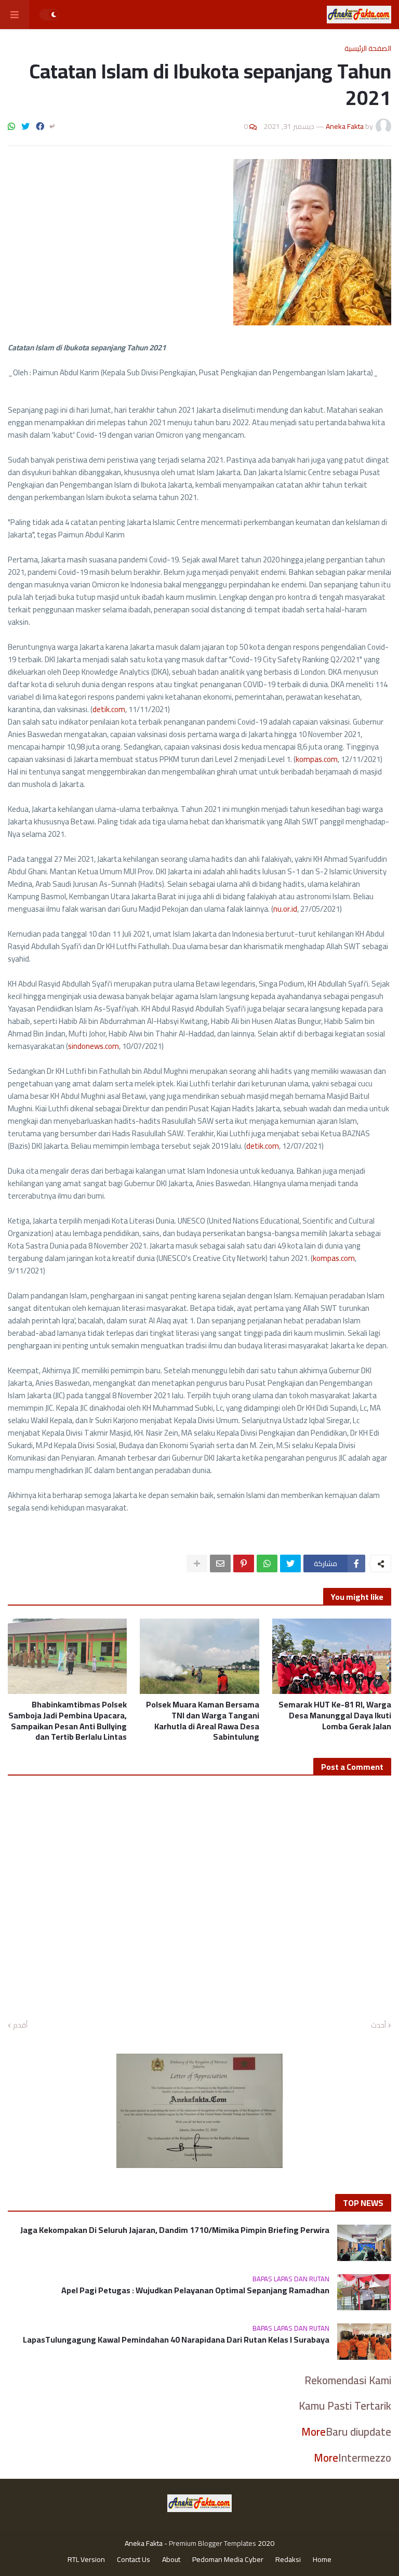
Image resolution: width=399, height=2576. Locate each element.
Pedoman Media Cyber (228, 2560)
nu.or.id (285, 909)
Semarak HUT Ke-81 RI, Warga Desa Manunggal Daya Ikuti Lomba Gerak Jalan (335, 1715)
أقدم (20, 2026)
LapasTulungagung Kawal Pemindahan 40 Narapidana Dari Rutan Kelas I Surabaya (176, 2340)
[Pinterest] (244, 1563)
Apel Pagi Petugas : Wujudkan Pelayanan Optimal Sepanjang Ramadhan (195, 2290)
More (314, 2432)
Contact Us (134, 2560)
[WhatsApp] (11, 126)
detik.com (109, 709)
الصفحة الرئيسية (368, 48)
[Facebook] (40, 126)
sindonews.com (94, 1046)
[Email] (220, 1563)
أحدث (378, 2026)
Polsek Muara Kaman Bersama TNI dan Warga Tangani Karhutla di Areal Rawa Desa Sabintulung (202, 1721)
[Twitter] (25, 126)
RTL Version (86, 2560)
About (171, 2560)
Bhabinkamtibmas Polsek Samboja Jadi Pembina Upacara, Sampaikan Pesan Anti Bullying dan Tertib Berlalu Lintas (68, 1721)
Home (322, 2560)
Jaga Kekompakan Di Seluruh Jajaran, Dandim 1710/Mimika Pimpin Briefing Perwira (175, 2230)
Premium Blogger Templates (212, 2543)
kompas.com (317, 759)
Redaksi (288, 2560)
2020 (266, 2543)
